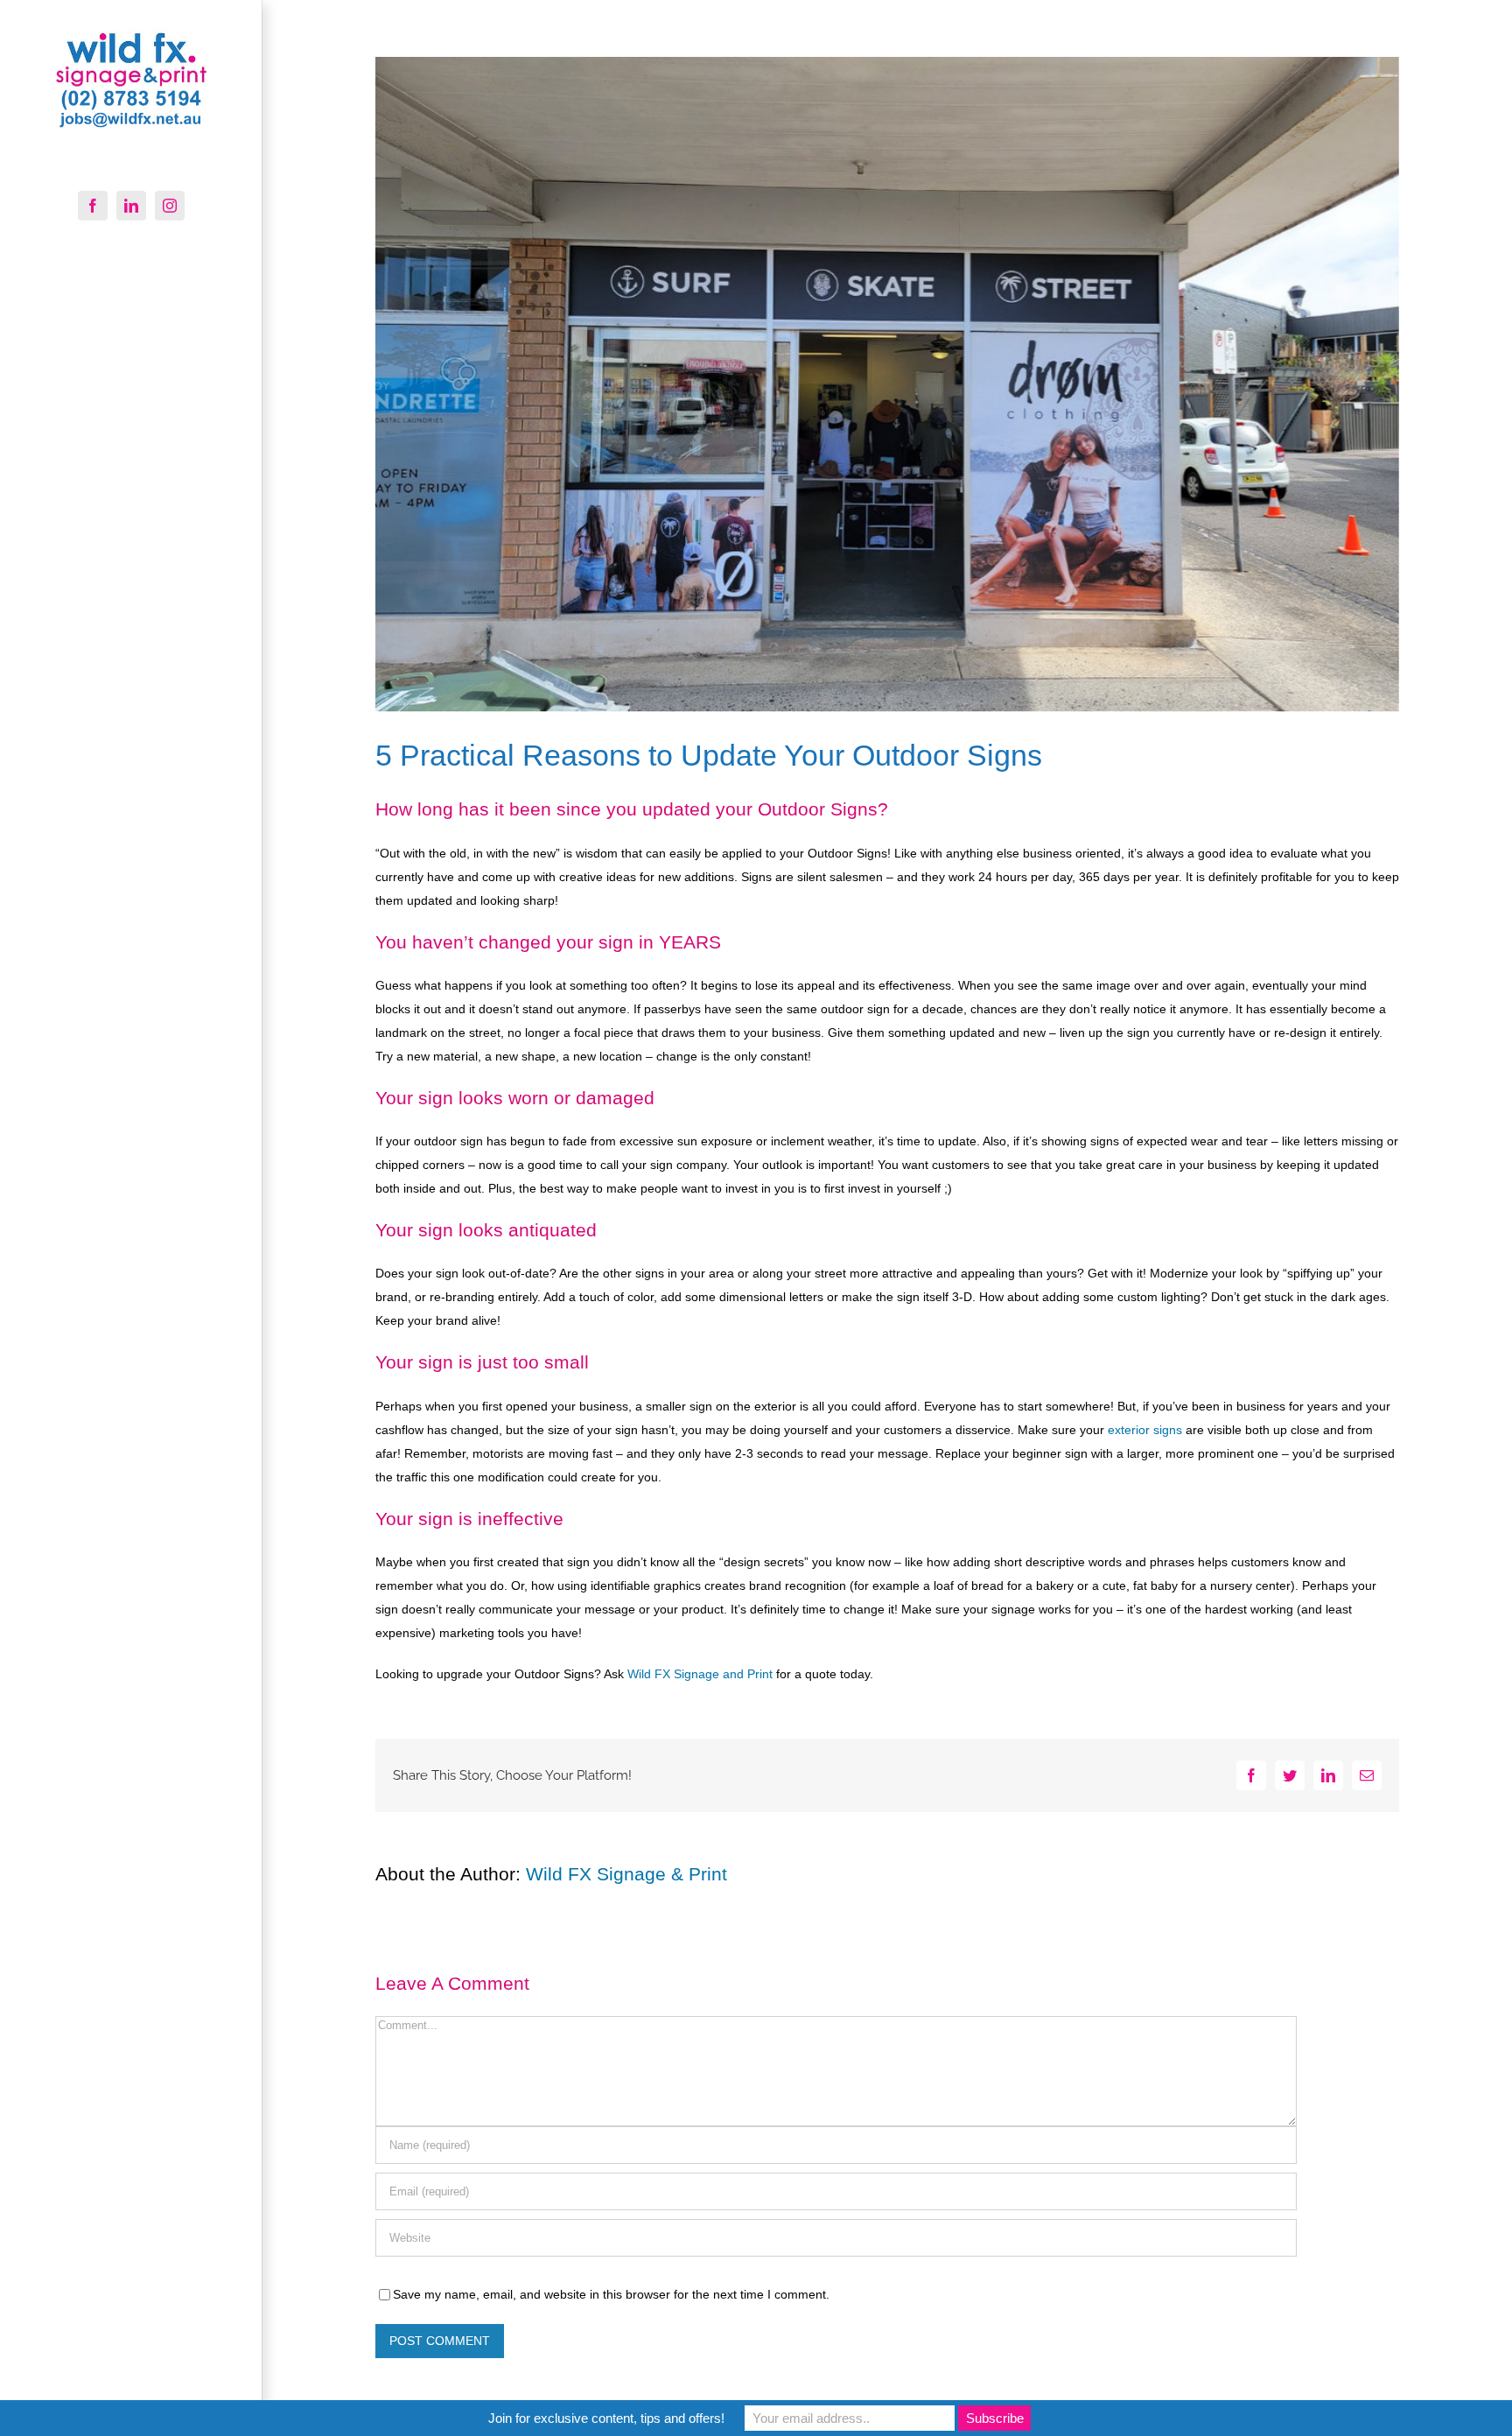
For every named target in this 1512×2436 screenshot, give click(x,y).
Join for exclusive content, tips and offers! (606, 2418)
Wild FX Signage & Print (626, 1874)
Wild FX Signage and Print (700, 1674)
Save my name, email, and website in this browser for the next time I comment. (611, 2294)
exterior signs (1145, 1430)
